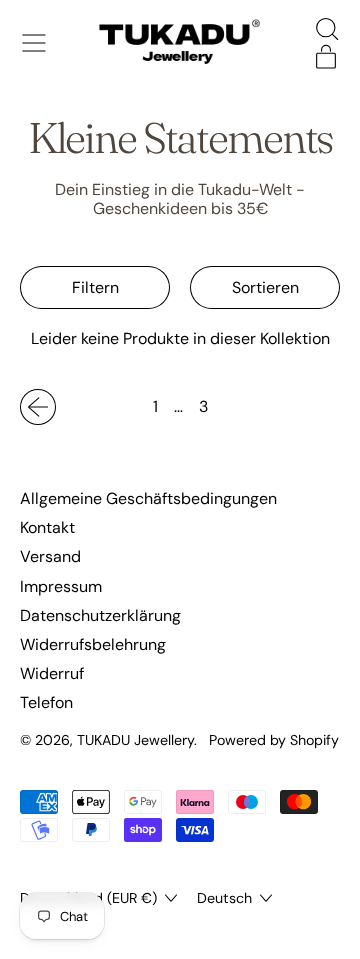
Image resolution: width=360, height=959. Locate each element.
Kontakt (47, 527)
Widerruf (52, 673)
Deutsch (224, 898)
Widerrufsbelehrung (93, 644)
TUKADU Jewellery (135, 740)
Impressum (61, 586)
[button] (326, 29)
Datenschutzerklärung (100, 615)
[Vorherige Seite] (38, 407)
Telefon (46, 702)
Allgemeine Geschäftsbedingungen (148, 498)
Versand (50, 556)
